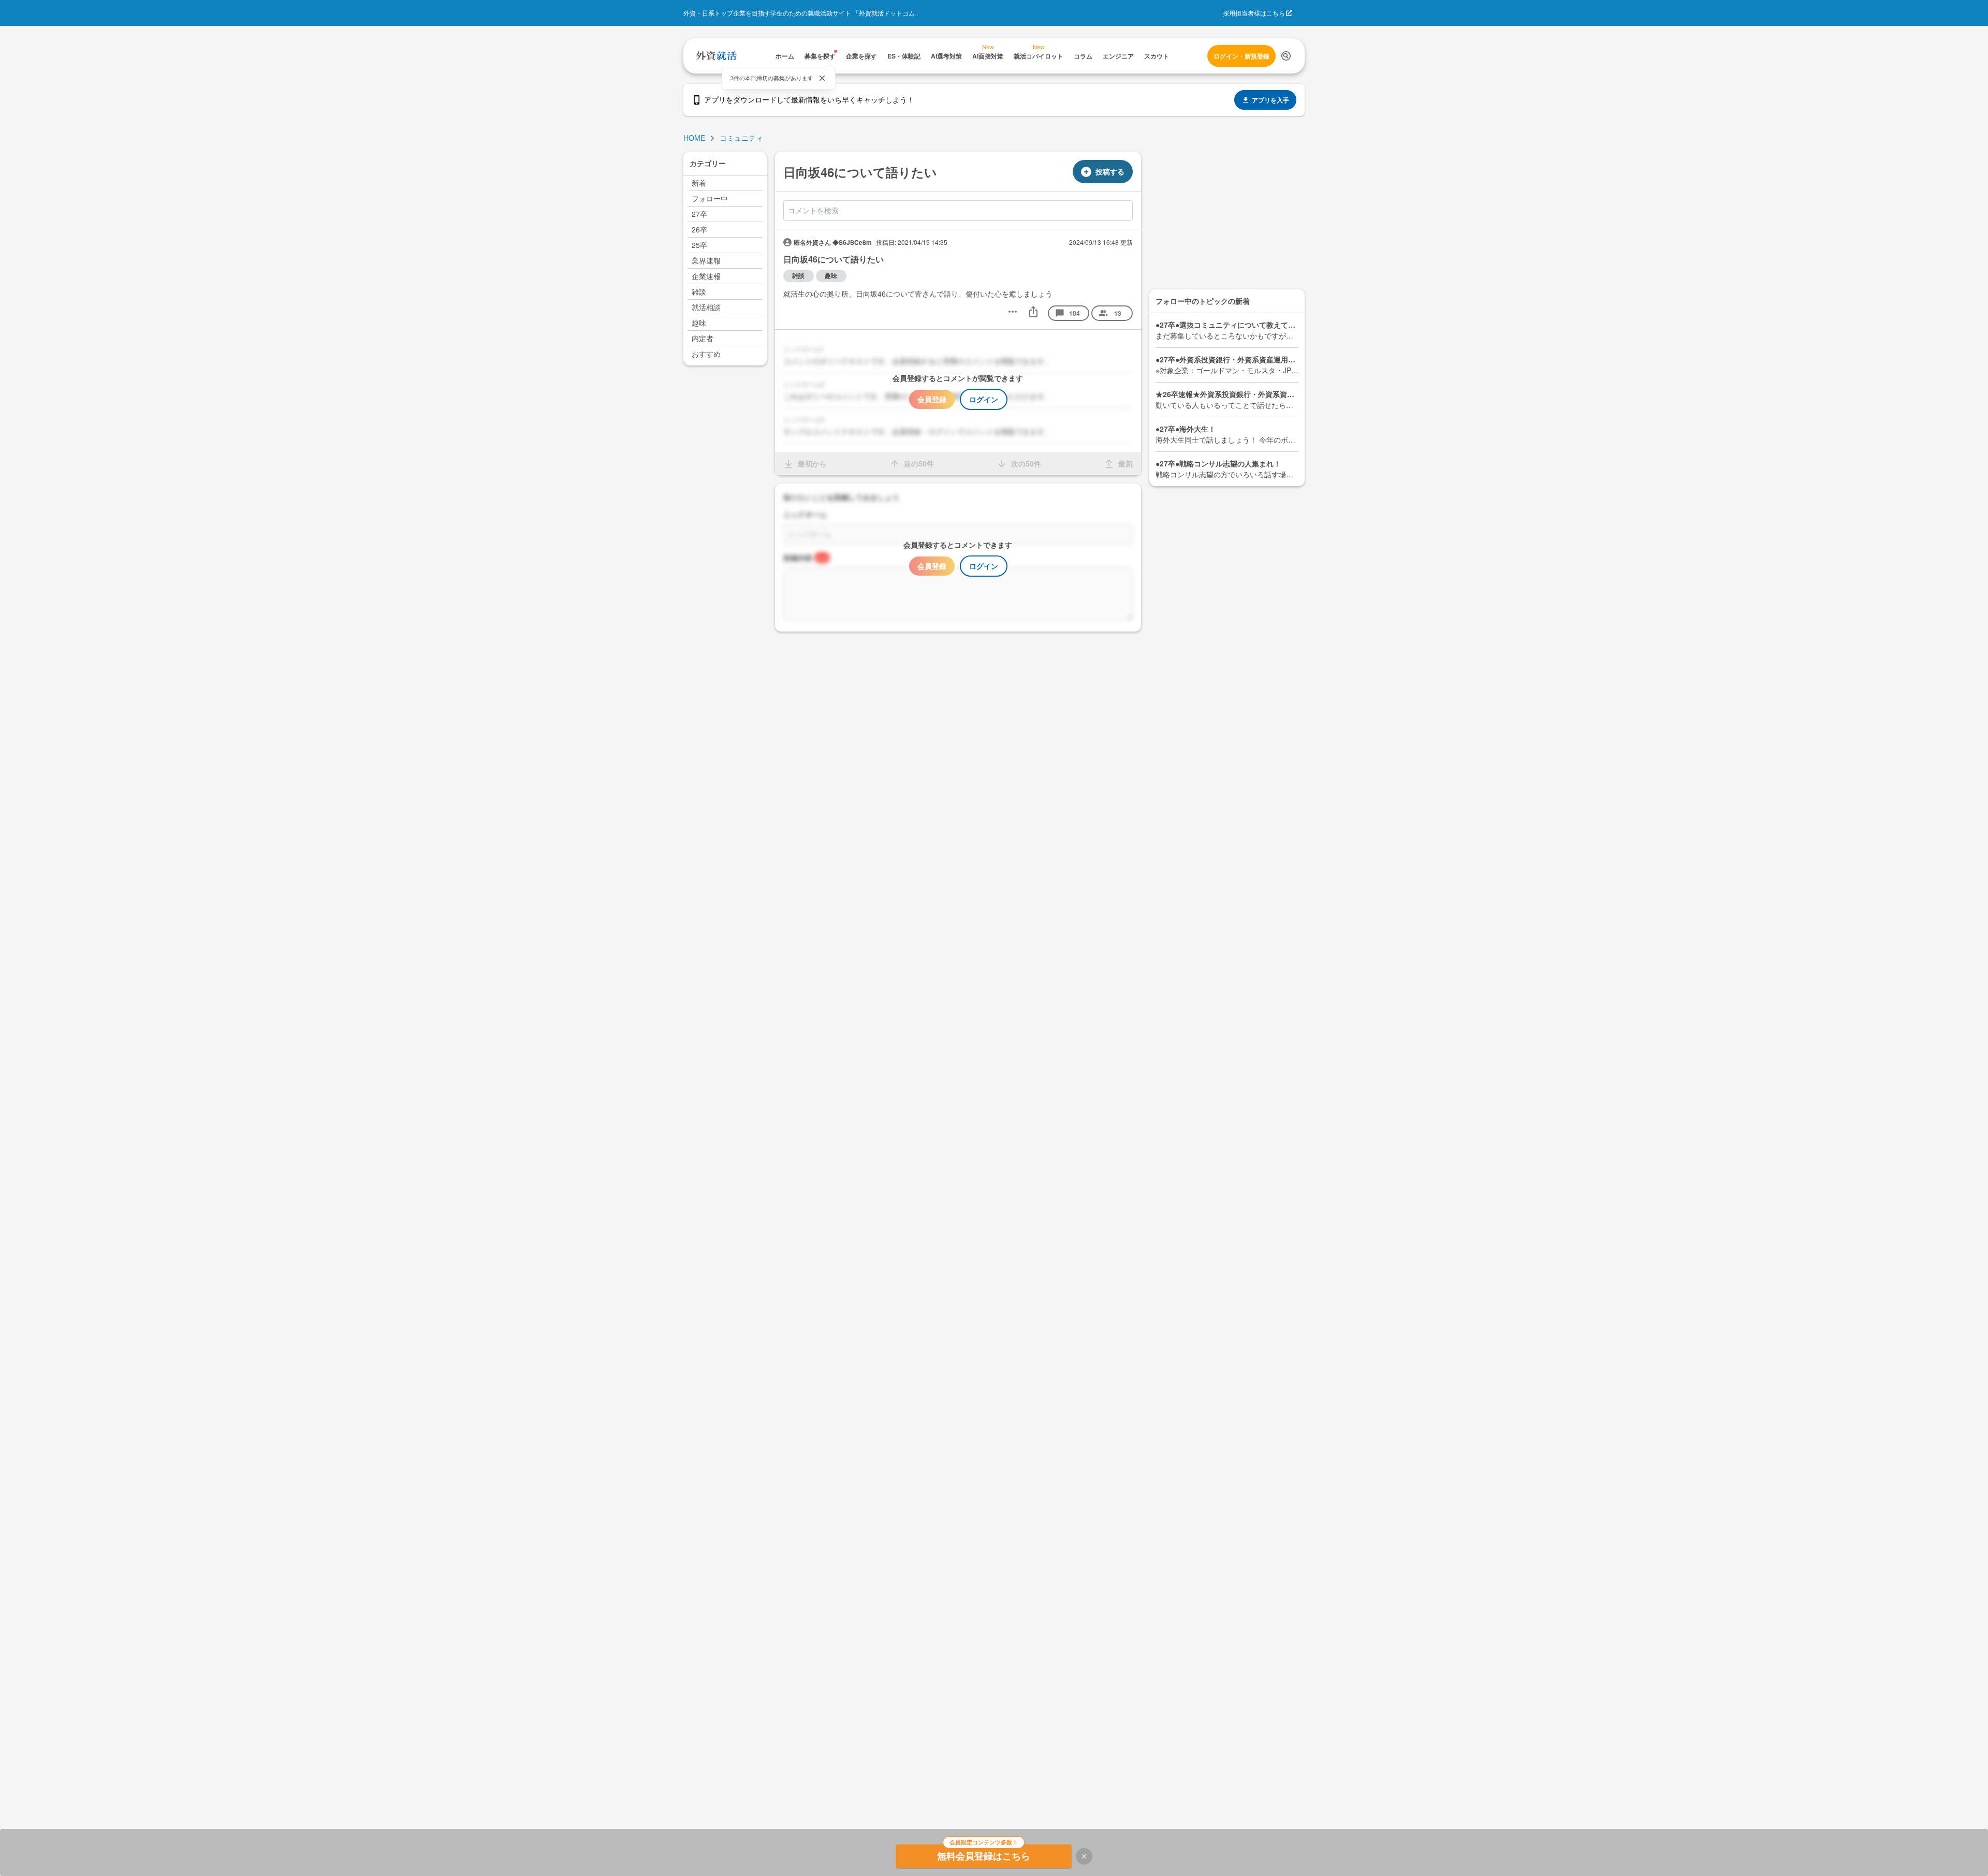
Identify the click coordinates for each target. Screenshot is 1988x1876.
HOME (694, 138)
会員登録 (932, 399)
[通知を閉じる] (822, 78)
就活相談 (706, 307)
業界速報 (706, 260)
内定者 (703, 338)
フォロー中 (710, 198)
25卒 (699, 245)
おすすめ (706, 354)
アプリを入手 (1270, 100)
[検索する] (1286, 56)
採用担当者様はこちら (1254, 13)
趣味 (699, 323)
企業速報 (706, 276)
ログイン (984, 399)
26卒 (699, 229)
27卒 (699, 214)
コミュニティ (741, 138)
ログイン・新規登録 (1241, 56)
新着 (699, 183)
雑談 (699, 291)
